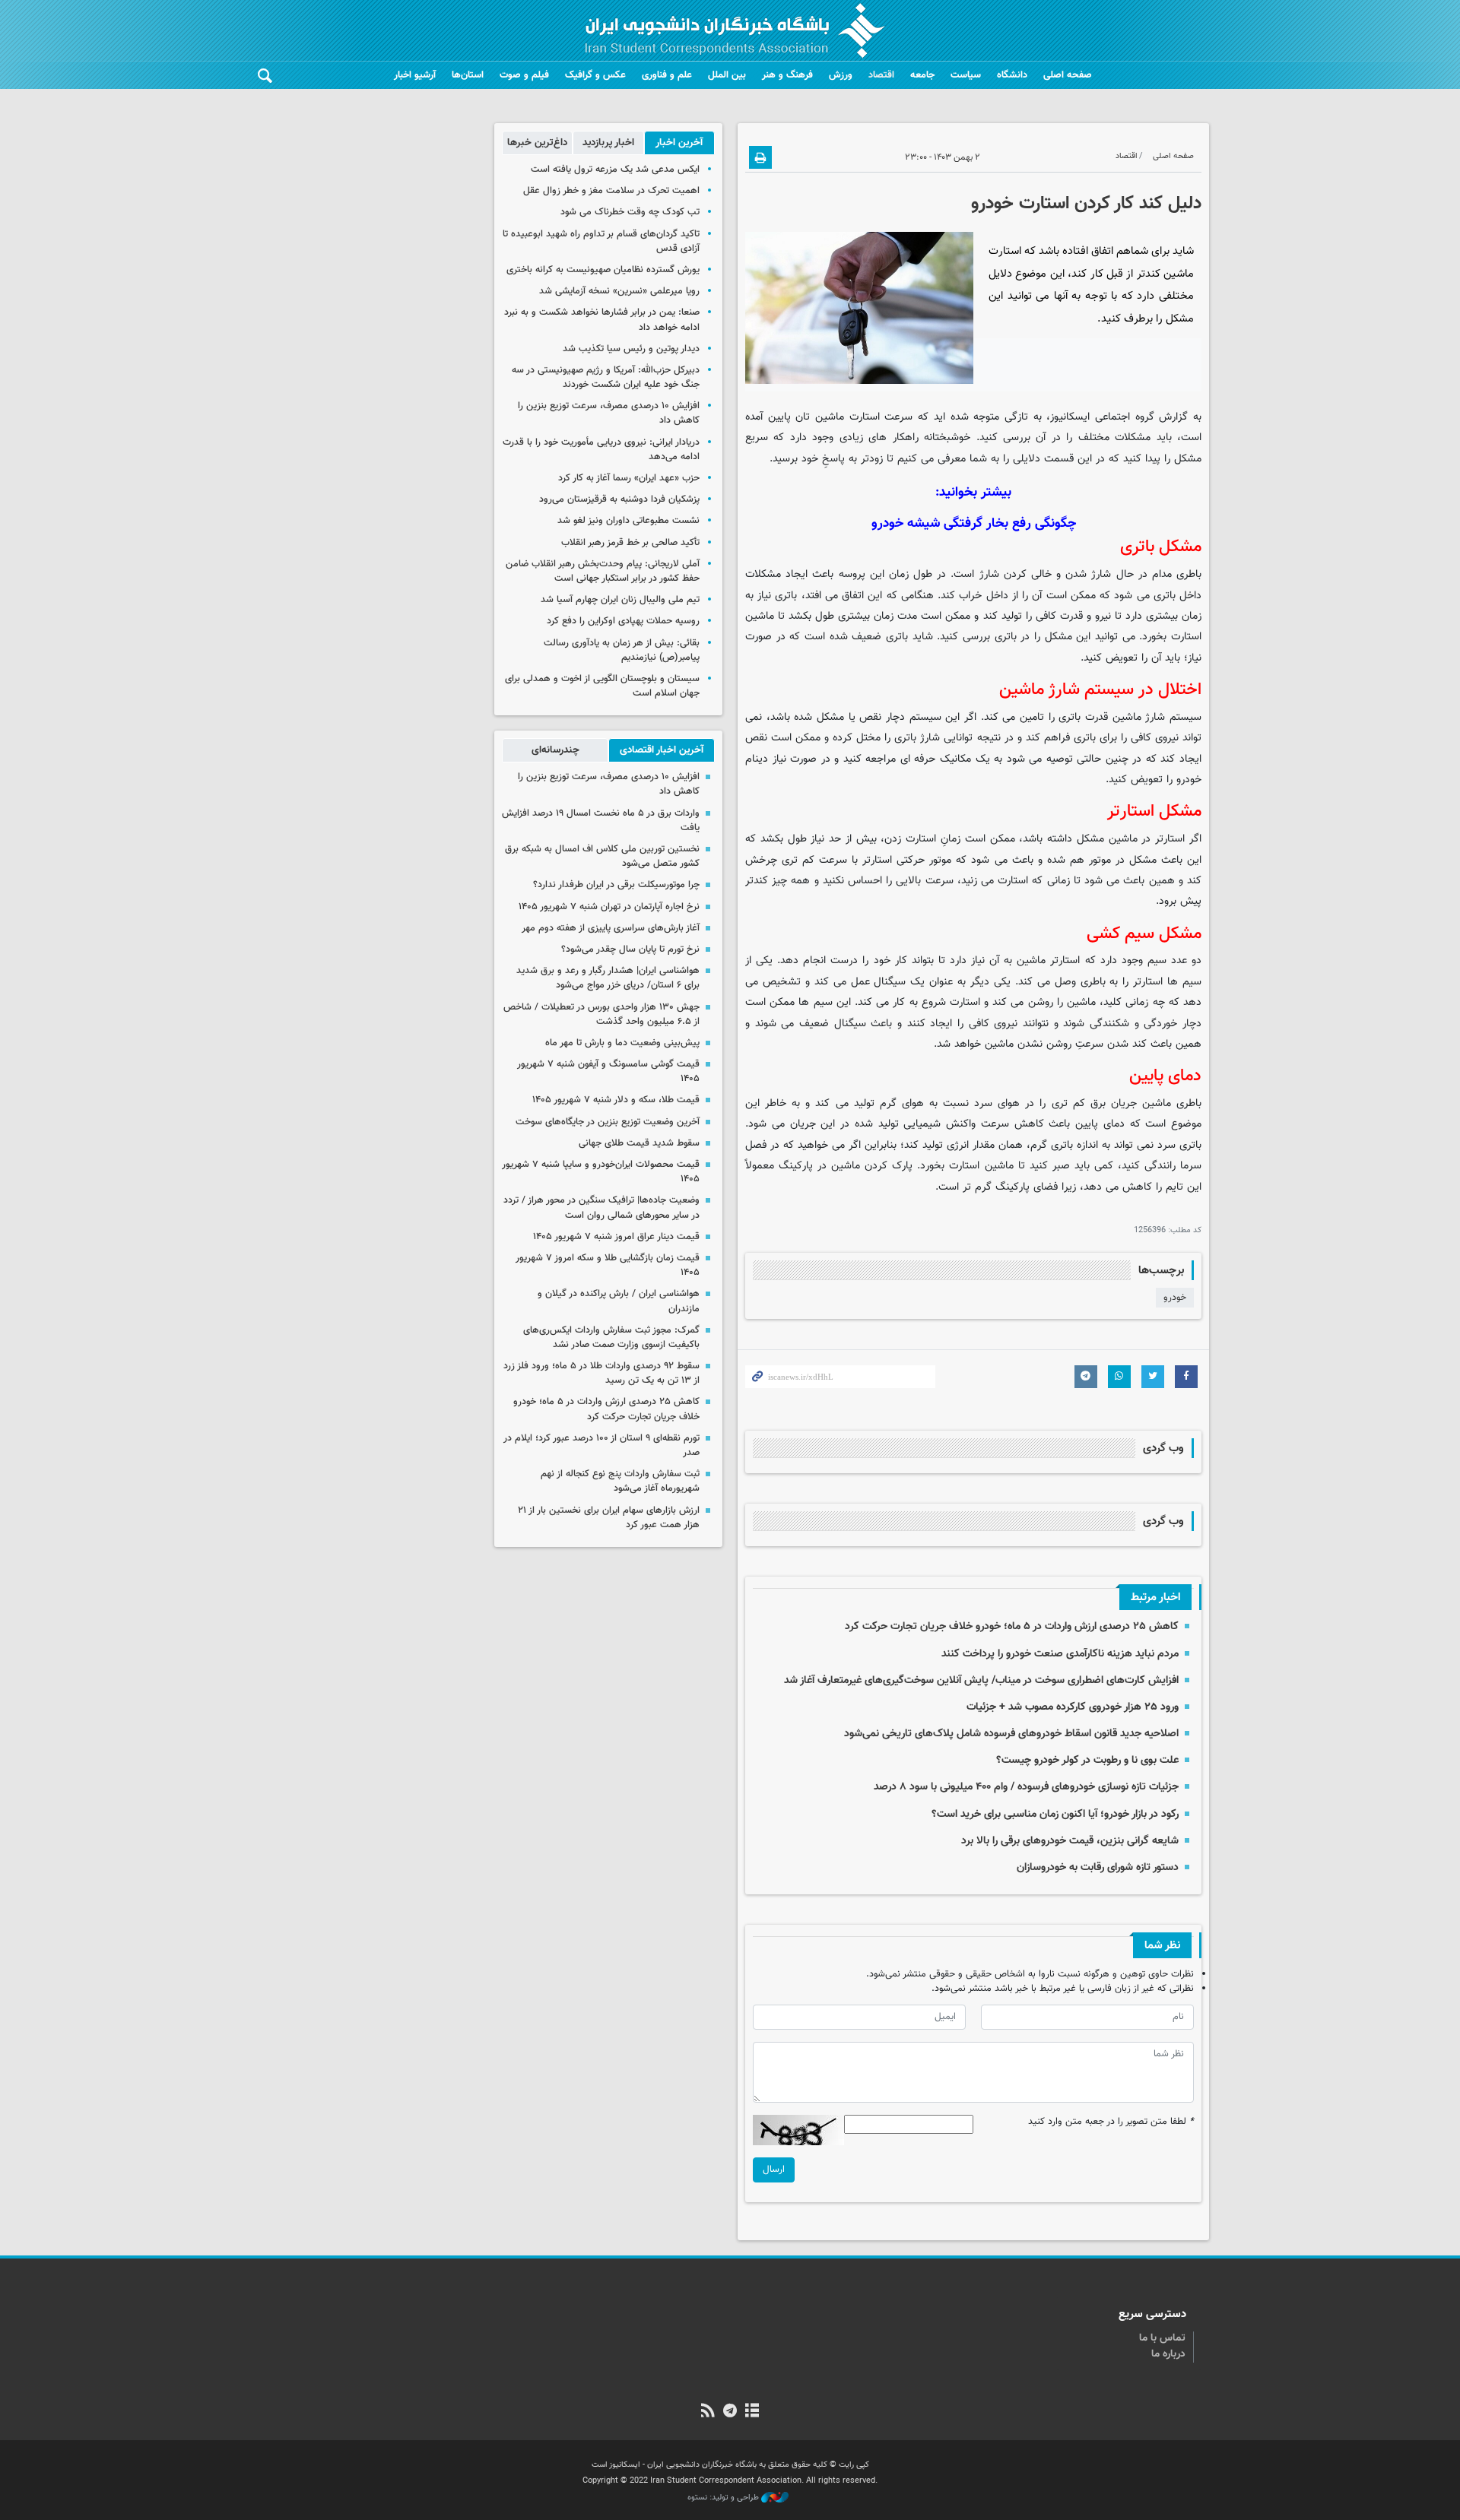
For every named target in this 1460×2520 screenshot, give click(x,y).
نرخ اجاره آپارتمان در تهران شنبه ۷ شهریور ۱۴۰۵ (609, 907)
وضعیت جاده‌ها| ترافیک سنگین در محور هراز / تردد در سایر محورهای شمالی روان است (601, 1208)
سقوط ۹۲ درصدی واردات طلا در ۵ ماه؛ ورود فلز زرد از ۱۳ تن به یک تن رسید (601, 1373)
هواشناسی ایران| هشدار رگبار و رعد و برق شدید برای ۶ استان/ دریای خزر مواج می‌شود (608, 978)
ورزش (841, 75)
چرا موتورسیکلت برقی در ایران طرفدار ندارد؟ (616, 885)
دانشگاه (1012, 75)
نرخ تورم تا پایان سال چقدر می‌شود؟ (630, 949)
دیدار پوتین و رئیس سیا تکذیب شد (631, 349)
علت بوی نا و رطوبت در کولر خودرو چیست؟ (1087, 1760)
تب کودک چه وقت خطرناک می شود (630, 212)
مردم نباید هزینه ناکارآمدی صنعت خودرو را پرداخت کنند (1060, 1654)
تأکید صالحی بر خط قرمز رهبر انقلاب (630, 543)
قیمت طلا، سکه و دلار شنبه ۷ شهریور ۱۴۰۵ (616, 1100)
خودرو (1175, 1298)
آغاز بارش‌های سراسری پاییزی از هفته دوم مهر (611, 928)
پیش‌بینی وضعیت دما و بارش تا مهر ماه (622, 1043)
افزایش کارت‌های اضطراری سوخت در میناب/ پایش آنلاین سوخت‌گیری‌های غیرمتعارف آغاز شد (981, 1680)
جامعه (922, 75)
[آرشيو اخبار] (752, 2412)
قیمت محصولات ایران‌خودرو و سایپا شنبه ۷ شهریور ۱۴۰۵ (601, 1172)
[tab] (679, 143)
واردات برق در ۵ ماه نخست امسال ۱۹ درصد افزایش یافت (601, 821)
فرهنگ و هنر (787, 75)
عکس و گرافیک (595, 75)
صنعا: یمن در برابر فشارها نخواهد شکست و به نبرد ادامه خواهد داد (602, 320)
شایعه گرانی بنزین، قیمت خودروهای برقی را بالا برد (1070, 1841)
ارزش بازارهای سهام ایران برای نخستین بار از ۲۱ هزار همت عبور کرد (609, 1518)
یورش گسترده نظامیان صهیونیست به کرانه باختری (603, 270)
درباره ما (1168, 2354)
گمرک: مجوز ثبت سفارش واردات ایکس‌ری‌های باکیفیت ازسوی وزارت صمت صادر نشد (611, 1338)
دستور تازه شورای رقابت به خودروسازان (1098, 1867)
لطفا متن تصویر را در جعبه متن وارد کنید (1111, 2122)
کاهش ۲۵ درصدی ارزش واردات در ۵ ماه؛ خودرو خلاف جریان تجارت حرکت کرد (1012, 1626)
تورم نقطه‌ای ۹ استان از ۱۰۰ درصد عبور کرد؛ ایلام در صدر (601, 1445)
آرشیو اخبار (415, 75)
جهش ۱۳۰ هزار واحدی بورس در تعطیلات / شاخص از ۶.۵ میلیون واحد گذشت (601, 1014)
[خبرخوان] (708, 2412)
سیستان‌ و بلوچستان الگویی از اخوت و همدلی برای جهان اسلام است (602, 686)
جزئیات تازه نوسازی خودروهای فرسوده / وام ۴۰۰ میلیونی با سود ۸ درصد (1026, 1787)
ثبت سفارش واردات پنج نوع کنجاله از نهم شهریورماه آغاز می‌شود (620, 1481)
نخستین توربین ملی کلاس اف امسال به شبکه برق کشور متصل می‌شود (602, 856)
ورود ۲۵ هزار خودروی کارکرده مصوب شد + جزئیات (1073, 1707)
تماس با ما (1162, 2338)
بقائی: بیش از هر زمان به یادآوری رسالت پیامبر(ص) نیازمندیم (622, 650)
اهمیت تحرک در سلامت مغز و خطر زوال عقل (611, 191)
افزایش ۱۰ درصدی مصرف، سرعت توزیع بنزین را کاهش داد (609, 413)
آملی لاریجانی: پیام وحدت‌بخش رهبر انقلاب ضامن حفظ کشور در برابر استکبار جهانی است (603, 571)
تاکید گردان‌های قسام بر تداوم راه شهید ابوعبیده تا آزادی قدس (601, 241)
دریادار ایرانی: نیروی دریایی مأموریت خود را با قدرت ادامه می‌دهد (601, 450)
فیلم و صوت (524, 75)
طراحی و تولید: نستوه (724, 2498)
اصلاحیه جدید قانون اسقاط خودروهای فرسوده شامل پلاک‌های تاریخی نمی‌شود (1011, 1734)
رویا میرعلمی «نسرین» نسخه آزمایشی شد (619, 291)
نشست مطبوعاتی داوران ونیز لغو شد (628, 521)
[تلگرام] (730, 2412)
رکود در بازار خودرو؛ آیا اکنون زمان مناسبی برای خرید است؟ (1055, 1814)
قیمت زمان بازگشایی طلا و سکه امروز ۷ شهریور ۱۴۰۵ (608, 1265)
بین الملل (727, 75)
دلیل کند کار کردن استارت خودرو (1086, 204)
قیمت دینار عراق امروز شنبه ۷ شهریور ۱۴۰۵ (616, 1237)
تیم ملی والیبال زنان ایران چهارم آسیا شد (620, 600)
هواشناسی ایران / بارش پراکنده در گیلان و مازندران (619, 1301)
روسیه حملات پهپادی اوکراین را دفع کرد (623, 621)
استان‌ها (468, 75)
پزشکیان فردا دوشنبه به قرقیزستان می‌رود (619, 499)
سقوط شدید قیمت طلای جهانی (639, 1143)
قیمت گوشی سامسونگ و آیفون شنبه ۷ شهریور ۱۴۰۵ (608, 1071)
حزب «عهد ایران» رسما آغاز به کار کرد (629, 478)
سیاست (966, 75)
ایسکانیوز (1070, 417)
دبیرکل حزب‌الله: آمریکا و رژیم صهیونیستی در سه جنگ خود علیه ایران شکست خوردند (606, 377)
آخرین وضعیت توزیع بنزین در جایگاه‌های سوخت (608, 1122)
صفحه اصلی (1068, 75)
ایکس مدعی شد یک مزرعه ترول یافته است (615, 170)
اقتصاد (881, 75)
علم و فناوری (667, 75)
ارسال (774, 2170)
